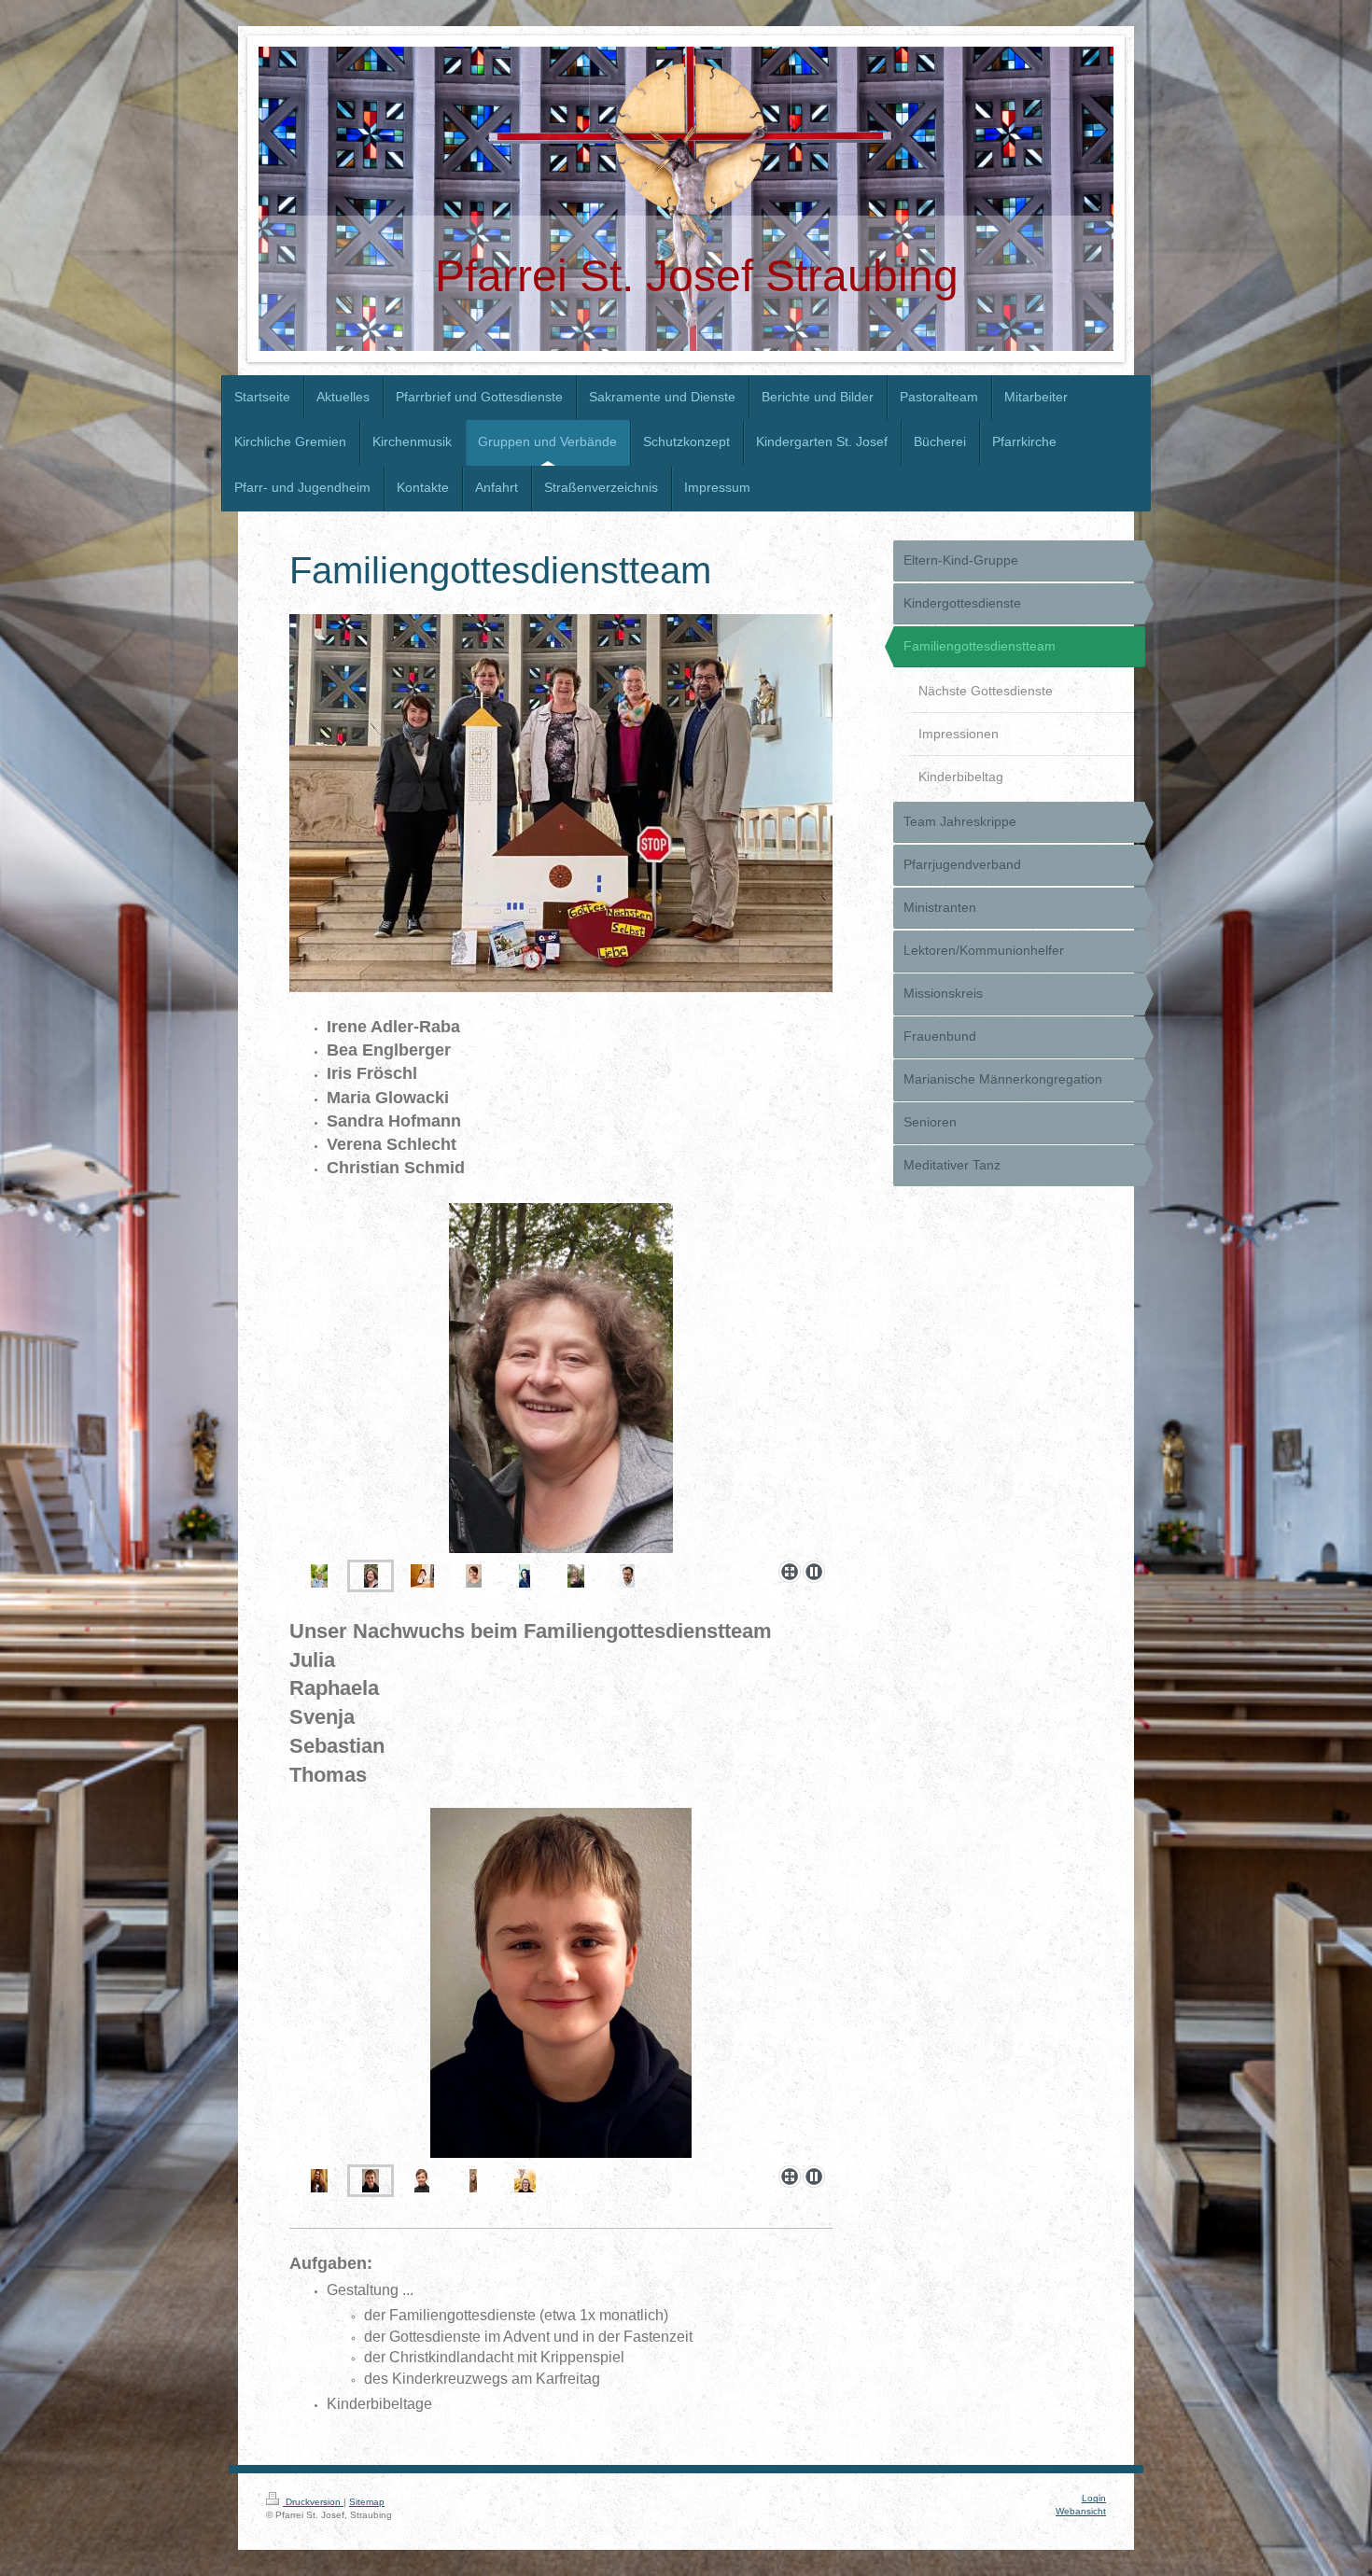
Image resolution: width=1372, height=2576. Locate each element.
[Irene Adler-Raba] (319, 1576)
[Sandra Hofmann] (525, 1576)
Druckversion (313, 2502)
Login (1094, 2498)
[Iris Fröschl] (561, 1378)
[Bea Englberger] (371, 1576)
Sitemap (367, 2502)
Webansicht (1081, 2511)
